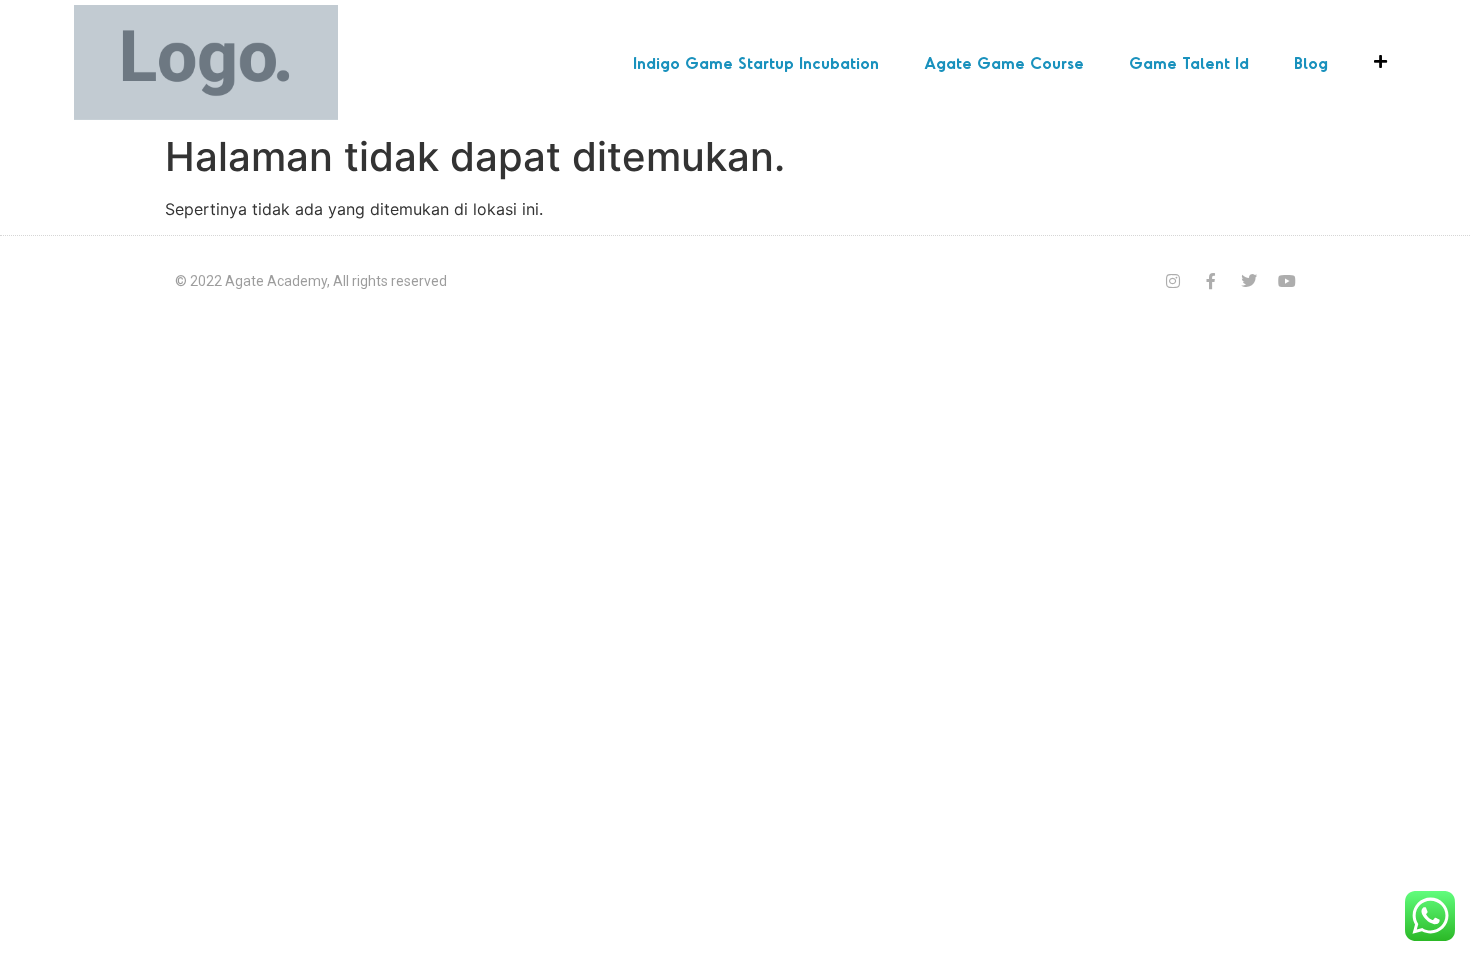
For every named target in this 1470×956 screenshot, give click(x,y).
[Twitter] (1249, 281)
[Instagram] (1173, 281)
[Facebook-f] (1211, 281)
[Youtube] (1287, 281)
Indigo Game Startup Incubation (756, 62)
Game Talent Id (1189, 62)
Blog (1311, 62)
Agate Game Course (1004, 62)
